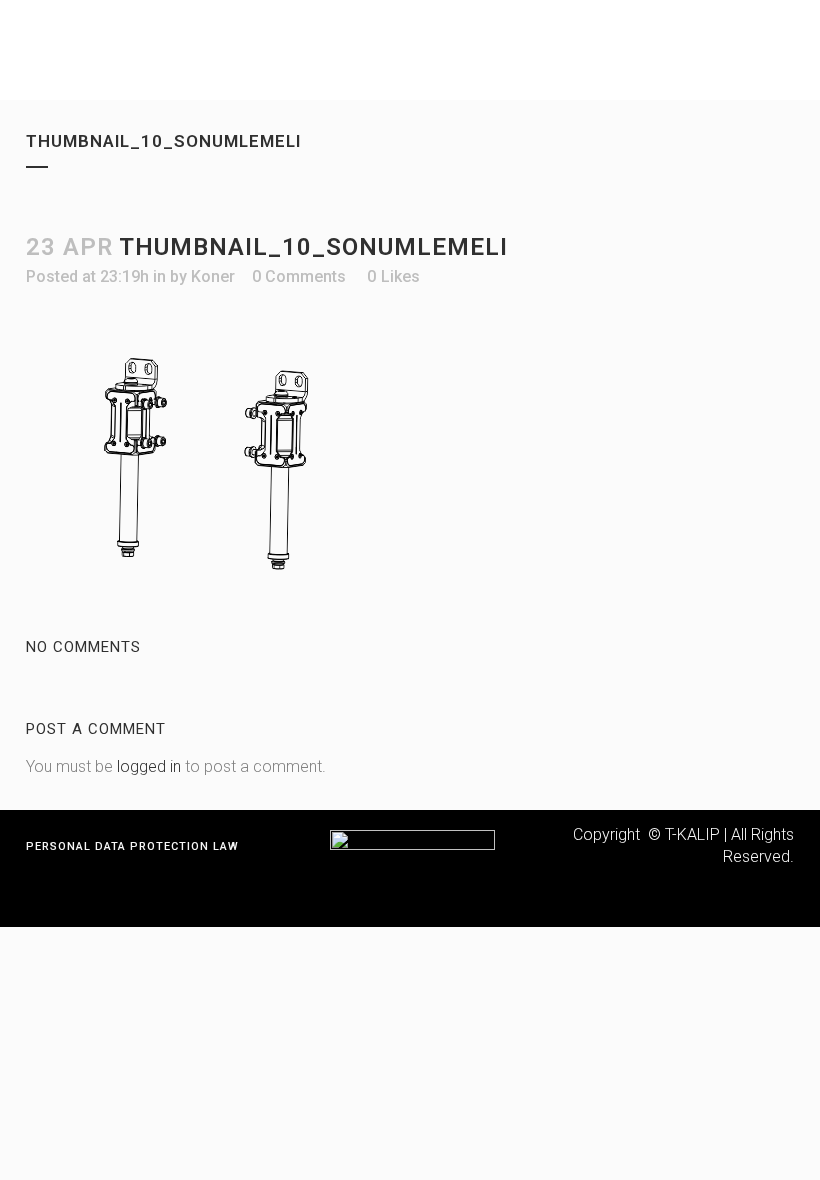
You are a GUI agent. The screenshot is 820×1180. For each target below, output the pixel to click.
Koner (213, 276)
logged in (149, 766)
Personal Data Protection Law (132, 846)
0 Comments (299, 276)
